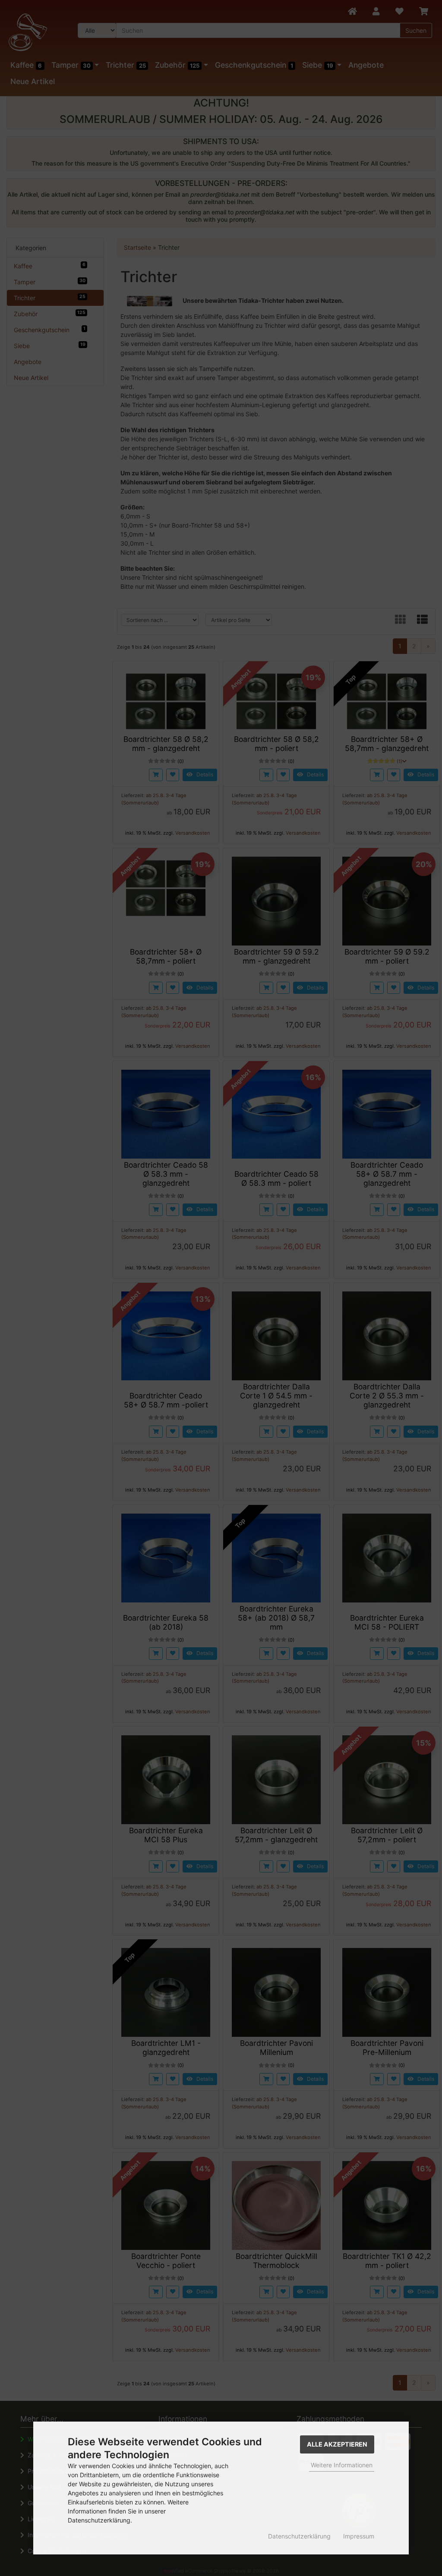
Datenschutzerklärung (299, 2536)
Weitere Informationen (342, 2465)
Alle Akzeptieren (337, 2444)
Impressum (359, 2536)
